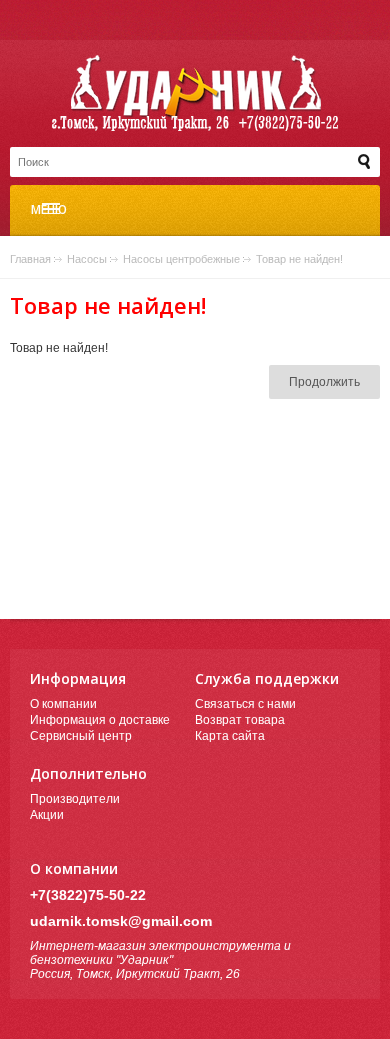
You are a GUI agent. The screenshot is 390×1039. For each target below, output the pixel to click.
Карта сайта (230, 736)
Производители (75, 799)
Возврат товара (240, 720)
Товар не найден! (299, 259)
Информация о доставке (100, 720)
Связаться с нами (245, 704)
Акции (47, 815)
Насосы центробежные (181, 259)
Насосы (87, 259)
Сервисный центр (81, 736)
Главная (30, 259)
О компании (63, 704)
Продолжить (324, 382)
